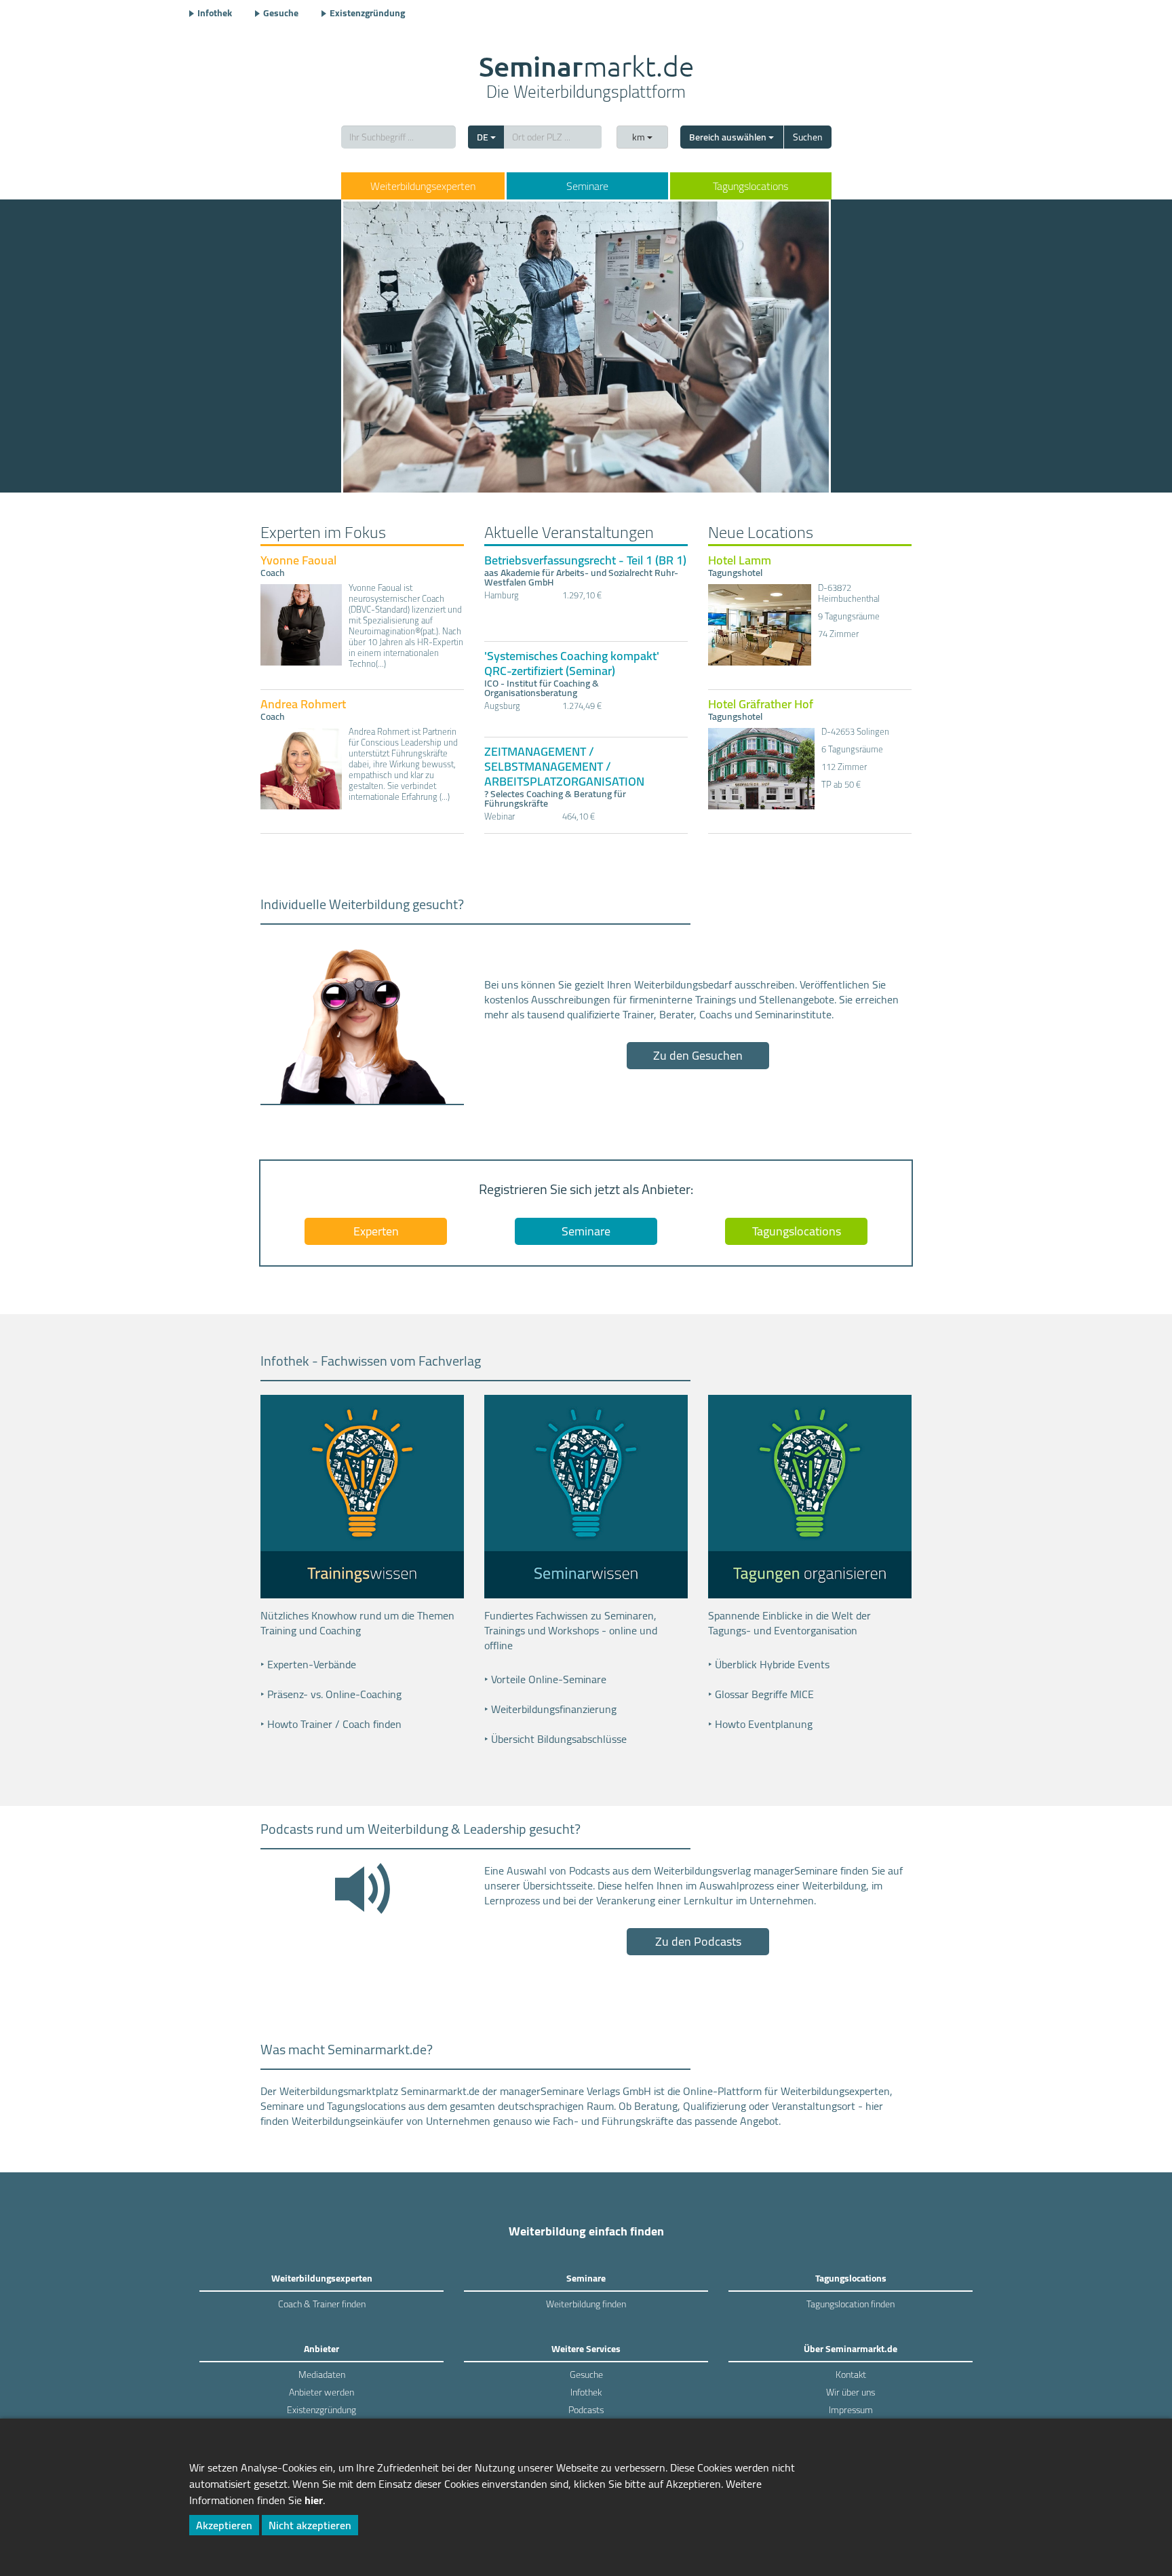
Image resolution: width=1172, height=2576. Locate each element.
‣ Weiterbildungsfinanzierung (550, 1709)
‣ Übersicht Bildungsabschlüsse (555, 1739)
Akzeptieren (224, 2525)
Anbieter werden (321, 2392)
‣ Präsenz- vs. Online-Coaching (331, 1694)
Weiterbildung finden (586, 2304)
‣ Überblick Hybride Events (769, 1664)
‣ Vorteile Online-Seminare (545, 1679)
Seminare (587, 186)
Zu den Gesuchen (698, 1055)
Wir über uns (851, 2392)
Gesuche (281, 13)
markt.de (586, 79)
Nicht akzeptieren (310, 2525)
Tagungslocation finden (851, 2304)
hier (314, 2500)
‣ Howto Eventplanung (760, 1724)
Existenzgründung (367, 13)
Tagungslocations (750, 186)
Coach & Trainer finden (322, 2304)
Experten (376, 1231)
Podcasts (586, 2410)
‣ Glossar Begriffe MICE (761, 1694)
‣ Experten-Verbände (308, 1664)
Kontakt (851, 2375)
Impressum (851, 2410)
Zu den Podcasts (698, 1941)
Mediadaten (322, 2375)
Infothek (215, 13)
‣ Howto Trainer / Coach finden (331, 1724)
